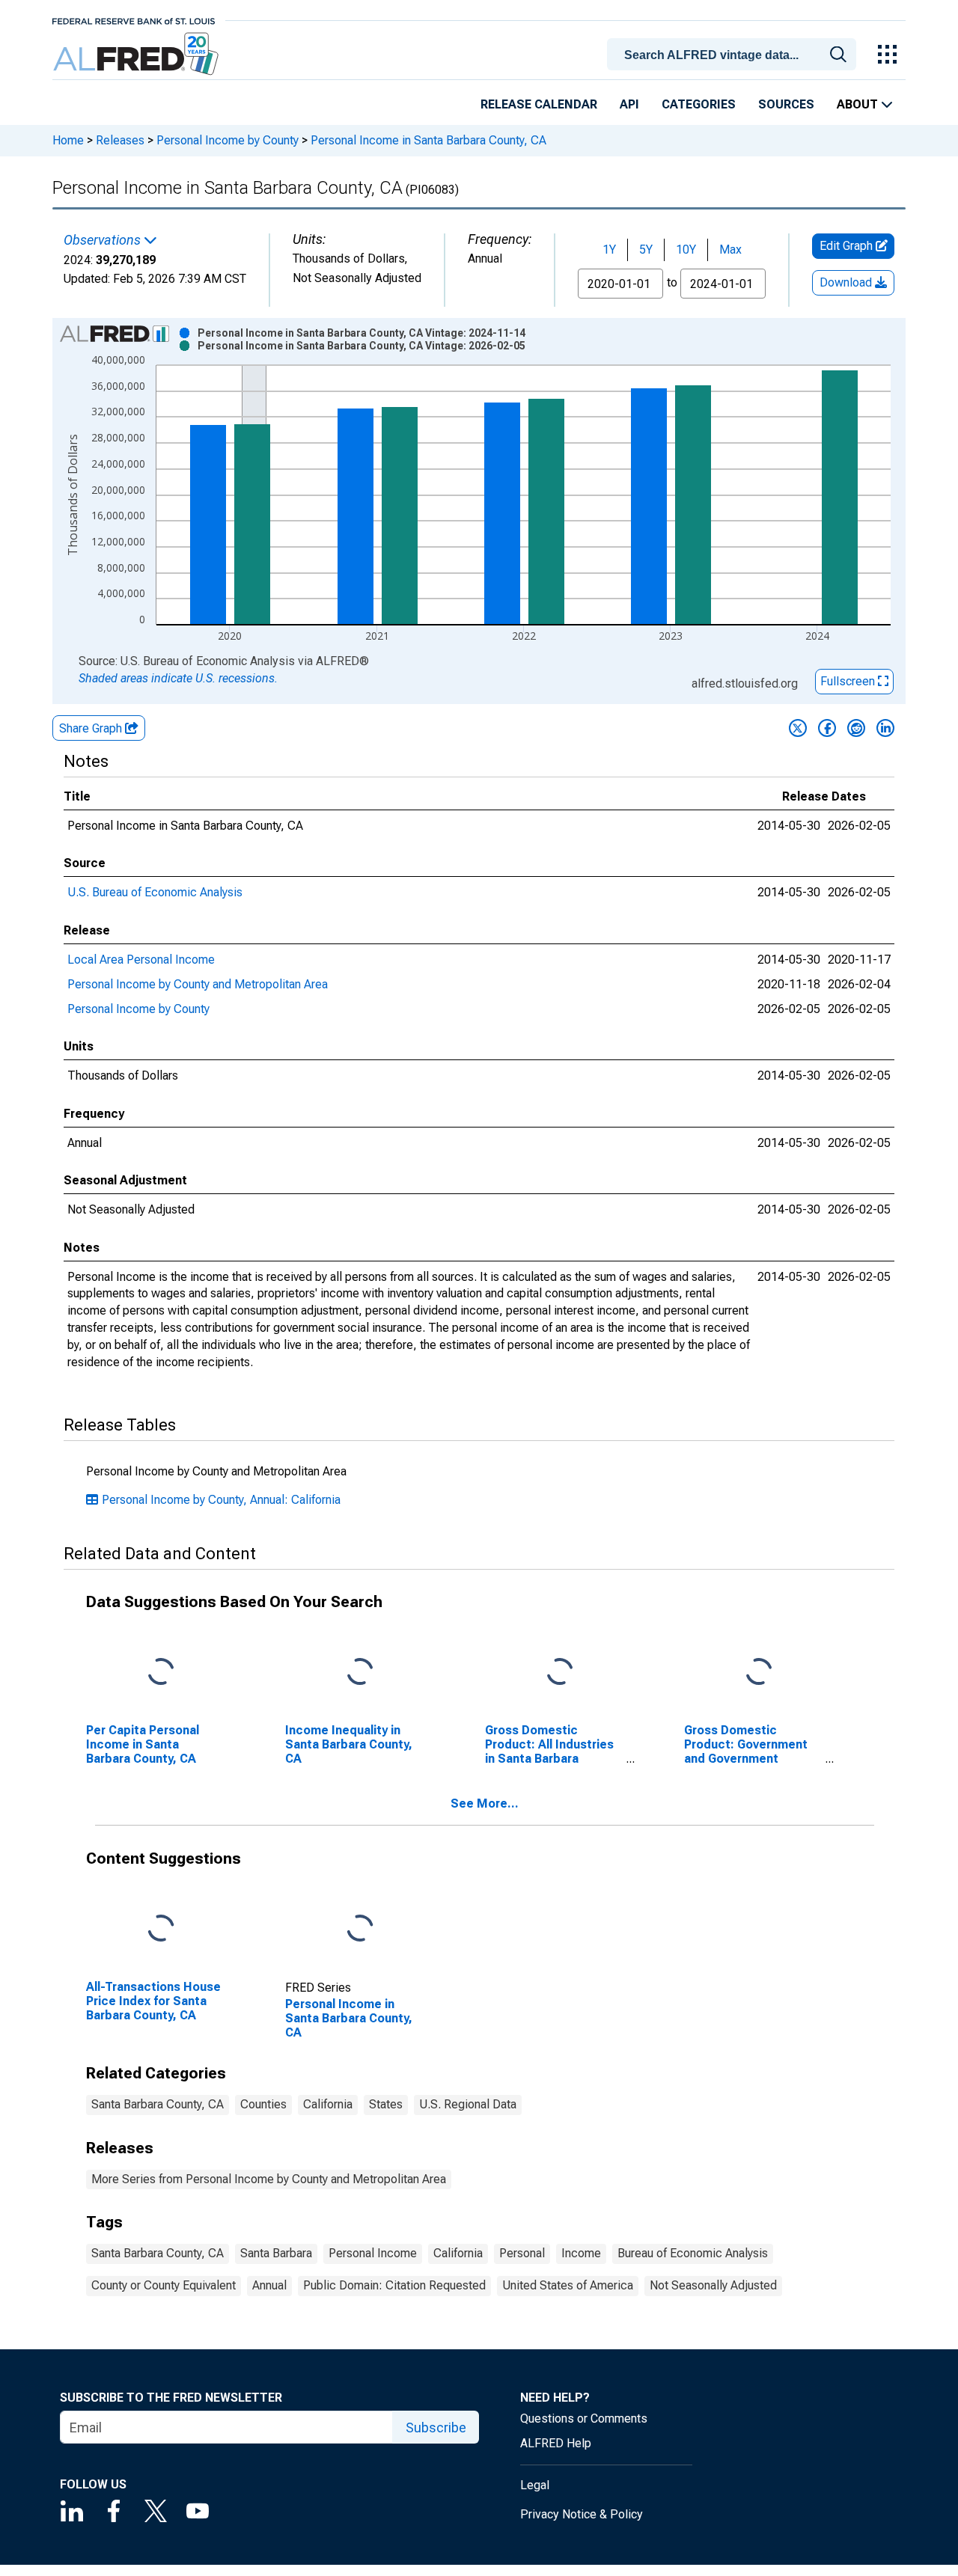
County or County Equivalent (164, 2285)
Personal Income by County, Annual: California (221, 1500)
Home (68, 140)
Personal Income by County (228, 140)
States (386, 2104)
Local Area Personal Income (141, 960)
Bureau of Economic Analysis (693, 2253)
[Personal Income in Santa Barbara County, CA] (360, 1928)
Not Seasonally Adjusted (713, 2285)
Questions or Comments (584, 2419)
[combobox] (734, 53)
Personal (522, 2253)
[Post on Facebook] (827, 728)
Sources (786, 104)
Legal (535, 2485)
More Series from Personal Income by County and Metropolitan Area (269, 2179)
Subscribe (436, 2427)
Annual (269, 2285)
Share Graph (92, 728)
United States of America (568, 2285)
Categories (699, 104)
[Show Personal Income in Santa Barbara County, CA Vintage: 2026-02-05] (361, 346)
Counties (263, 2104)
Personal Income (373, 2253)
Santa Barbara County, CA (158, 2104)
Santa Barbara (276, 2253)
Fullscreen (849, 681)
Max (730, 250)
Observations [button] (104, 240)
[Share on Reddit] (856, 728)
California (328, 2104)
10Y (686, 250)
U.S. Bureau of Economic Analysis (155, 892)
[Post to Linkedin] (885, 728)
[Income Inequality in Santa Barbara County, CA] (360, 1673)
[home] (137, 54)
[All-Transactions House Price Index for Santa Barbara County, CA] (161, 1928)
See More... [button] (485, 1803)
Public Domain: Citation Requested (394, 2285)
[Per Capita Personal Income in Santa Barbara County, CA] (161, 1673)
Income (581, 2253)
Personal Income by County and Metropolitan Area (198, 984)
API (629, 104)
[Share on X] (798, 728)
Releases (120, 140)
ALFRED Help (556, 2443)
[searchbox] (734, 55)
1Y (609, 250)
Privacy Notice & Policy (582, 2514)
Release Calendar (539, 104)
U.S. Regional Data (468, 2104)
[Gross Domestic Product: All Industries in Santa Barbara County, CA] (560, 1673)
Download (847, 282)
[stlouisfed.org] (134, 20)
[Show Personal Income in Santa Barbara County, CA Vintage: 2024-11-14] (361, 333)
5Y (646, 250)
